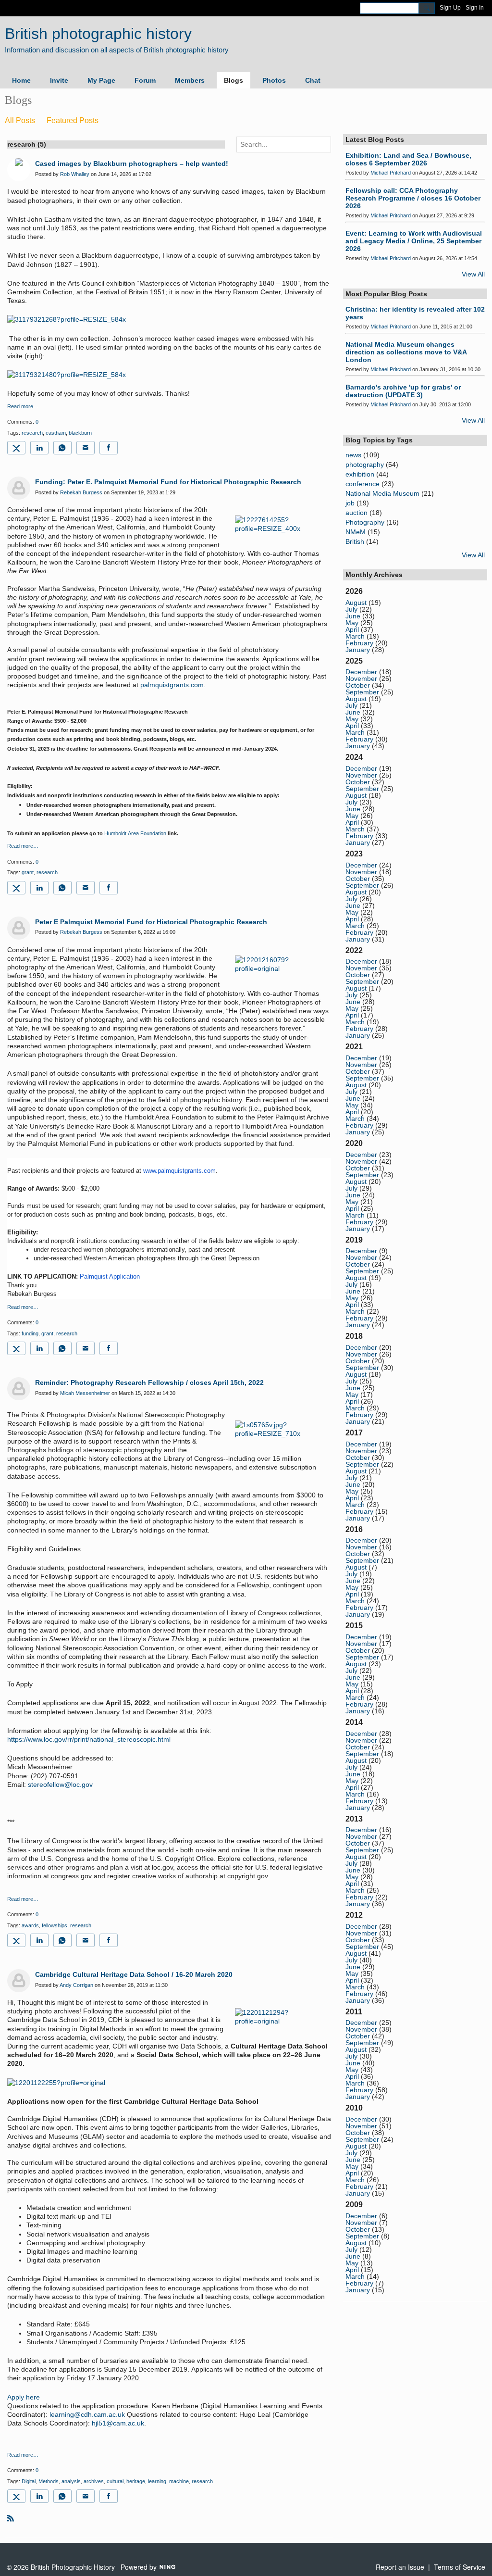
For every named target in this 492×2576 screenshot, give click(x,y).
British (355, 541)
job (350, 503)
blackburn (80, 433)
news (353, 455)
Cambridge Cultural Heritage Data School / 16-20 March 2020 (134, 1974)
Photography (365, 522)
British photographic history (98, 34)
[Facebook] (109, 448)
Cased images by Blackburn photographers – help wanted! (132, 163)
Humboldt (115, 833)
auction (357, 513)
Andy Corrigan (76, 1985)
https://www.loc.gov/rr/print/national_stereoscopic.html (89, 1739)
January (358, 650)
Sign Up (450, 8)
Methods (49, 2481)
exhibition (360, 474)
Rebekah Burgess (81, 492)
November (361, 679)
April (352, 629)
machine (179, 2481)
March (355, 636)
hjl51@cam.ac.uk (118, 2423)
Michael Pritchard (391, 173)
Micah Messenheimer (85, 1393)
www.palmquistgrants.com (179, 1171)
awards (30, 1925)
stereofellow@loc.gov (60, 1784)
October (358, 685)
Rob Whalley (75, 174)
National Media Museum (382, 493)
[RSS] (11, 2518)
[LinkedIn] (39, 448)
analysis (71, 2481)
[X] (16, 448)
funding (30, 1333)
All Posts (20, 120)
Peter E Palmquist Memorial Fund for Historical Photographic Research (151, 922)
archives (94, 2481)
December (361, 672)
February (359, 643)
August (356, 603)
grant (28, 872)
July (351, 609)
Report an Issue (400, 2567)
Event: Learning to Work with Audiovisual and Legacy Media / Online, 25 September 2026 (414, 241)
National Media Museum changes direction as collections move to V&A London (406, 352)
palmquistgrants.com (172, 685)
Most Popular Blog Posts (386, 294)
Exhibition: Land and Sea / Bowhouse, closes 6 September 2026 (408, 159)
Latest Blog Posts (375, 139)
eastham (56, 433)
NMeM (356, 532)
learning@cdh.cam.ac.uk (87, 2414)
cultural (115, 2481)
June (353, 616)
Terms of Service (460, 2567)
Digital (29, 2481)
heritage (136, 2481)
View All (473, 274)
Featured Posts (73, 120)
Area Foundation (146, 833)
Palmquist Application (110, 1276)
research (32, 433)
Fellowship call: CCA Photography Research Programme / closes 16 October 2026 (413, 198)
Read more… (23, 407)
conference (363, 484)
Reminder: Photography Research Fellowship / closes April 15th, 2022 (149, 1382)
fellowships (55, 1925)
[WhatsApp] (62, 448)
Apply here (24, 2397)
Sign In (475, 8)
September (362, 692)
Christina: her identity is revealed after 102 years (415, 313)
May (352, 623)
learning (157, 2481)
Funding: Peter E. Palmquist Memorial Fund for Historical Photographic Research (168, 482)
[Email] (86, 448)
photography (365, 465)
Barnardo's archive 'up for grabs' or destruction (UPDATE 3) (403, 391)
